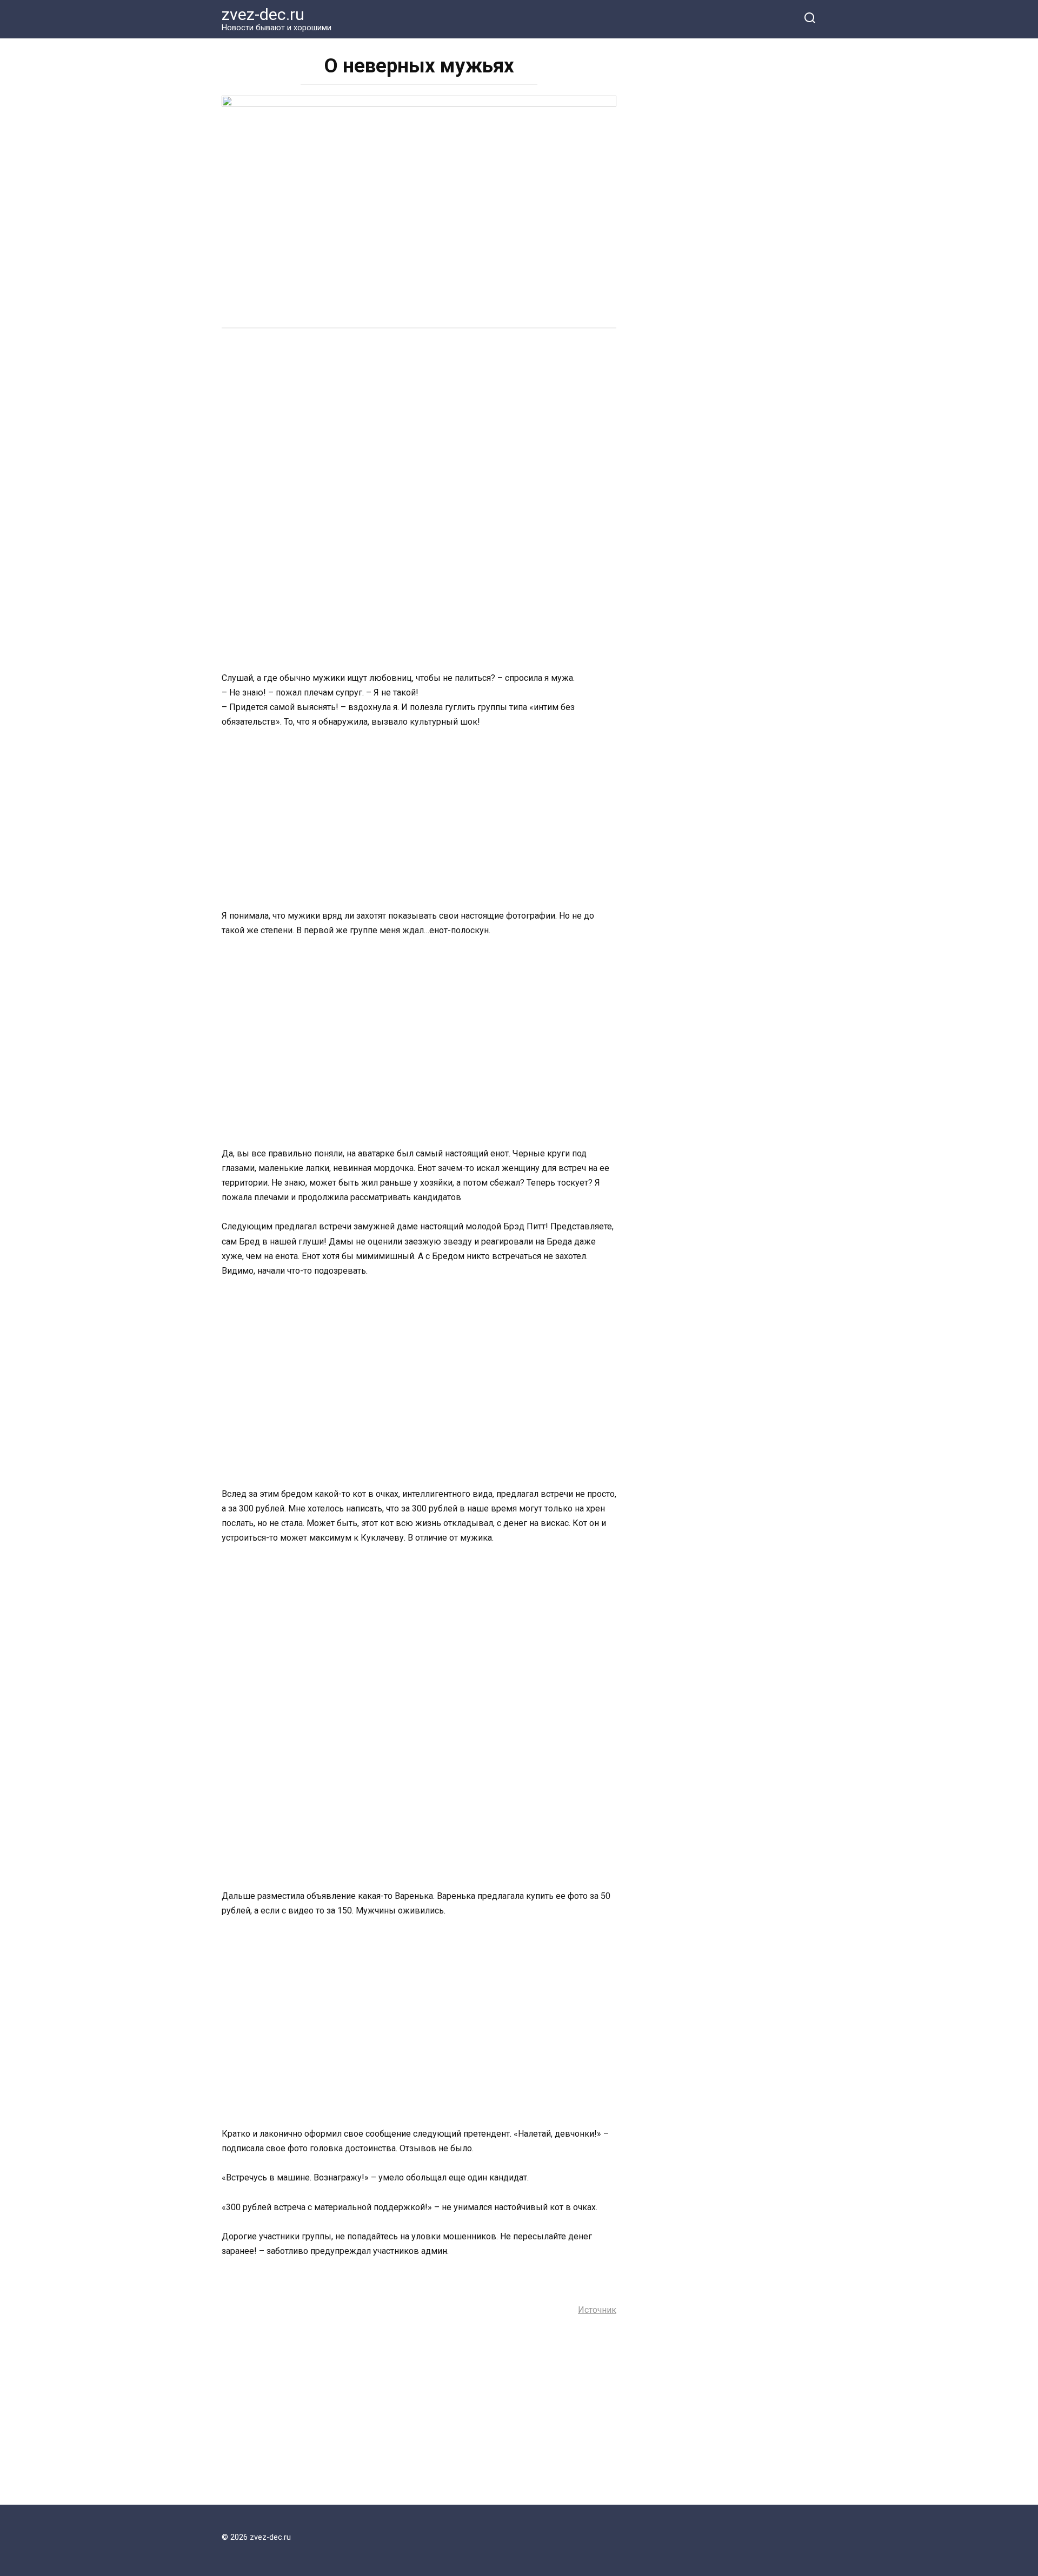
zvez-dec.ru (263, 14)
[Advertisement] (419, 420)
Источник (597, 2310)
